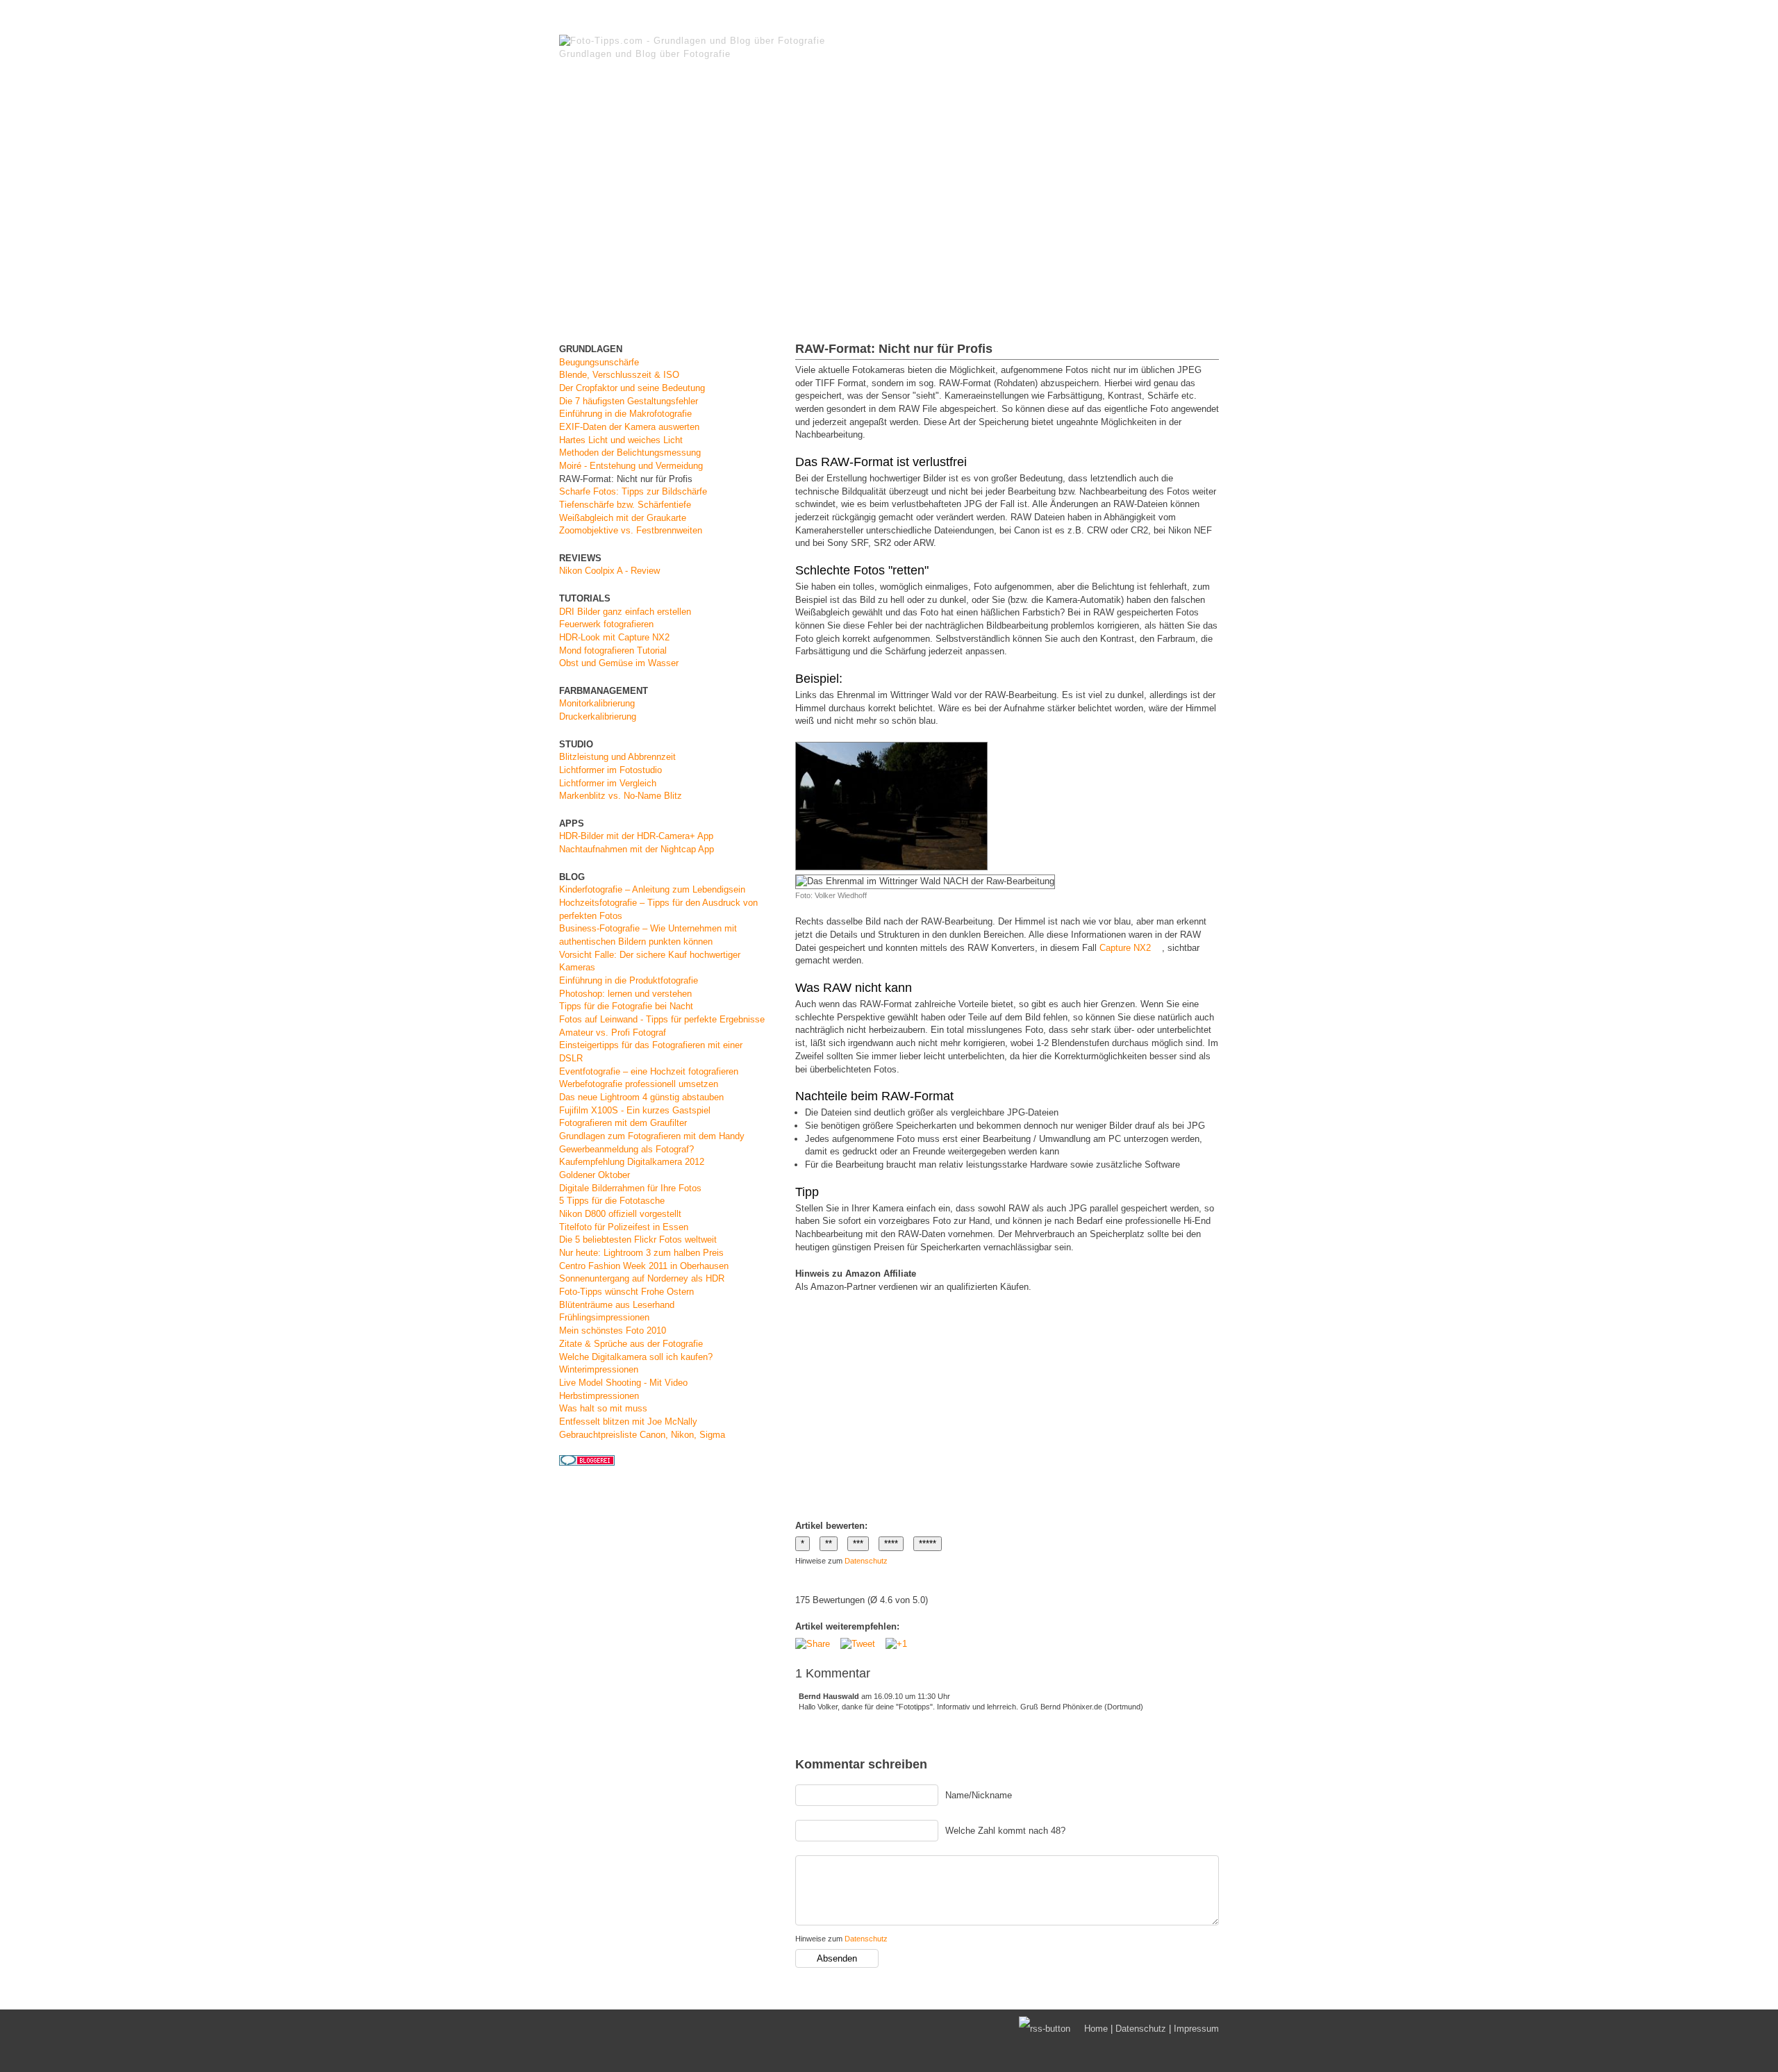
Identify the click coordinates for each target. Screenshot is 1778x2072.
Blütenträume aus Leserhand (617, 1305)
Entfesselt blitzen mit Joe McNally (628, 1422)
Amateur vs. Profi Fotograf (613, 1033)
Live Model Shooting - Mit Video (623, 1383)
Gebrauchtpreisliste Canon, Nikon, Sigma (642, 1435)
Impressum (1196, 2029)
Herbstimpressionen (599, 1396)
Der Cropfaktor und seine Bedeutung (632, 388)
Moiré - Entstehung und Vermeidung (631, 466)
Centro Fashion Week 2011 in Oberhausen (644, 1266)
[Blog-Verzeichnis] (587, 1462)
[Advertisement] (889, 204)
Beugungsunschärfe (599, 362)
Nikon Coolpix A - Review (609, 571)
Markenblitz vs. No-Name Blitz (621, 796)
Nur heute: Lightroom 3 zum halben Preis (641, 1253)
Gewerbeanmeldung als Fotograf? (626, 1149)
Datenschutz (866, 1561)
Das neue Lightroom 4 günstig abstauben (641, 1097)
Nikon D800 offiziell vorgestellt (620, 1214)
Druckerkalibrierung (598, 716)
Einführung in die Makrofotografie (625, 414)
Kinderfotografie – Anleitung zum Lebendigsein (652, 889)
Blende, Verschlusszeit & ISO (619, 375)
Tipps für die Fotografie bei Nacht (626, 1006)
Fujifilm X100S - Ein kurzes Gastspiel (635, 1110)
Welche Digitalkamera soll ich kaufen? (636, 1357)
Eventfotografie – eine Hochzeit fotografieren (649, 1071)
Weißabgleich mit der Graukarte (623, 518)
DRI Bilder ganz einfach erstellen (625, 612)
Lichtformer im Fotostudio (610, 770)
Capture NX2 (1125, 948)
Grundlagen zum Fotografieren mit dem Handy (652, 1136)
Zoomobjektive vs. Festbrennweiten (631, 530)
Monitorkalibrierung (597, 703)
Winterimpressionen (599, 1369)
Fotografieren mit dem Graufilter (623, 1123)
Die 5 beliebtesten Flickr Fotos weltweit (638, 1240)
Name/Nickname (979, 1795)
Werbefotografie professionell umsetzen (639, 1084)
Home (1096, 2029)
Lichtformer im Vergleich (608, 783)
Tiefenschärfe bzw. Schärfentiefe (625, 505)
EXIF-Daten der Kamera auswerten (629, 427)
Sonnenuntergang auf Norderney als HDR (642, 1278)
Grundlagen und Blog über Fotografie (645, 54)
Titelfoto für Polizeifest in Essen (624, 1227)
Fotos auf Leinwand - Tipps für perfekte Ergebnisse (662, 1019)
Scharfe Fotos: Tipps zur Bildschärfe (633, 491)
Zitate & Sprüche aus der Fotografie (631, 1344)
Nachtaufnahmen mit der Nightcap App (637, 849)
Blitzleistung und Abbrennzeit (617, 757)
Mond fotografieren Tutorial (613, 650)
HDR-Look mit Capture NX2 (614, 637)
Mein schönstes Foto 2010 (613, 1331)
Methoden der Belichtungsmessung (630, 453)
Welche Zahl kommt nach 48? (1005, 1831)
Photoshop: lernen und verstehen (625, 994)
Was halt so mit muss (603, 1408)
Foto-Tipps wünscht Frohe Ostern (626, 1292)
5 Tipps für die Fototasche (612, 1201)
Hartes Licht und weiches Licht (621, 440)
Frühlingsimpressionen (604, 1317)
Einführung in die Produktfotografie (629, 980)
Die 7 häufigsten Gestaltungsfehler (629, 401)
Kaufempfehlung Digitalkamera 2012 (632, 1162)
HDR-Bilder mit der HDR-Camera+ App (636, 836)
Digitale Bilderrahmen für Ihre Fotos (630, 1188)
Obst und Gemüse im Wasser (619, 663)
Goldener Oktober (595, 1175)
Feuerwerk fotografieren (606, 624)
